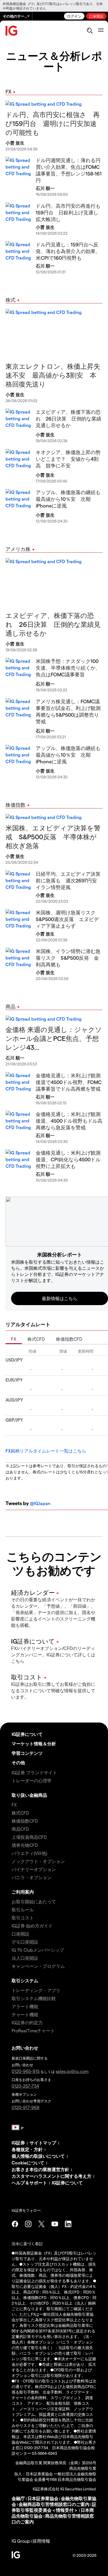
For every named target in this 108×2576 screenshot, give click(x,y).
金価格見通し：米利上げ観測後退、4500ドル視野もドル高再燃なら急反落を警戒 (69, 1121)
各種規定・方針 (27, 2149)
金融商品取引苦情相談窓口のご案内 (54, 2504)
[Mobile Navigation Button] (101, 31)
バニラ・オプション (32, 1877)
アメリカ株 (18, 549)
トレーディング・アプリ (36, 1990)
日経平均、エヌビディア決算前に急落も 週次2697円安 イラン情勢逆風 (69, 880)
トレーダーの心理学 (32, 1781)
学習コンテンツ (27, 1753)
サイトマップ (43, 2143)
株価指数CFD (69, 1339)
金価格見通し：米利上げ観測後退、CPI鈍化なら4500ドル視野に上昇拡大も (68, 1159)
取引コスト (23, 1918)
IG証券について (27, 1734)
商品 (11, 1006)
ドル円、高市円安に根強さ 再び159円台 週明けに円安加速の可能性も (53, 123)
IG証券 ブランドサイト (34, 1772)
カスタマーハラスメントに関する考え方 (52, 2176)
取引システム (25, 1980)
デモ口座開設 (25, 1942)
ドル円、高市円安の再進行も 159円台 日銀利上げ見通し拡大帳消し (71, 212)
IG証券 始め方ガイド (32, 1926)
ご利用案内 (23, 1892)
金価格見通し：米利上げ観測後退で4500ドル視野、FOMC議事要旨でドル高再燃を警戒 (69, 1082)
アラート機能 (25, 2006)
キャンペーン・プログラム (38, 1966)
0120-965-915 (26, 2071)
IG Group (21, 2541)
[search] (90, 31)
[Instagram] (28, 2224)
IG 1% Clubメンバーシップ (38, 1950)
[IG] (12, 31)
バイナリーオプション (34, 1869)
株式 (11, 300)
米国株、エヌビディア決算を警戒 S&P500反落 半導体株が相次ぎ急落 (53, 837)
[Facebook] (15, 2224)
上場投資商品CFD (29, 1837)
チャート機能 (25, 2014)
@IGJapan (40, 1503)
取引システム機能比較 (34, 1998)
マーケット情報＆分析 (34, 1744)
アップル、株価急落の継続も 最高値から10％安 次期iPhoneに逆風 (71, 499)
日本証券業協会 (43, 2498)
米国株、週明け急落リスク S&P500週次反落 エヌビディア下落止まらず (68, 919)
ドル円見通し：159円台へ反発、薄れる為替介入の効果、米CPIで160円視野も (68, 251)
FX (8, 91)
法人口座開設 (25, 1958)
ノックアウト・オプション (38, 1861)
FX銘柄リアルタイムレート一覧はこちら (46, 1451)
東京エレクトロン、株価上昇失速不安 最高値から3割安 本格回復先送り (53, 375)
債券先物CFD (25, 1845)
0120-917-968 (25, 2107)
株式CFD (36, 1339)
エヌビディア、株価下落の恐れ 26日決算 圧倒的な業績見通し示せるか (69, 418)
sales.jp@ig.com (72, 2071)
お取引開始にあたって (34, 1901)
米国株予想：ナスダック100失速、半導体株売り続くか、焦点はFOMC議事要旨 (68, 668)
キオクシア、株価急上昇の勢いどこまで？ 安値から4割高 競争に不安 (68, 459)
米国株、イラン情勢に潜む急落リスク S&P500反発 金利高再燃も (68, 958)
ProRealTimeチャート (33, 2031)
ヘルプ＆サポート (29, 2183)
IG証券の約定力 (27, 2022)
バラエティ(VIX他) (29, 1853)
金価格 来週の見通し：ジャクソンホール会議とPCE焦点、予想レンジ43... (54, 1038)
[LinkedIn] (68, 2224)
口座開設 (96, 16)
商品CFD (20, 1829)
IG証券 (18, 2143)
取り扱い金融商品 (29, 1795)
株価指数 (16, 805)
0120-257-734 (25, 2086)
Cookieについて (28, 2163)
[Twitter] (42, 2224)
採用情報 (41, 2541)
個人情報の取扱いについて (38, 2156)
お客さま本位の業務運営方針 (40, 2169)
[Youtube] (55, 2224)
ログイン (74, 16)
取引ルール (23, 1910)
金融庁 (18, 2498)
